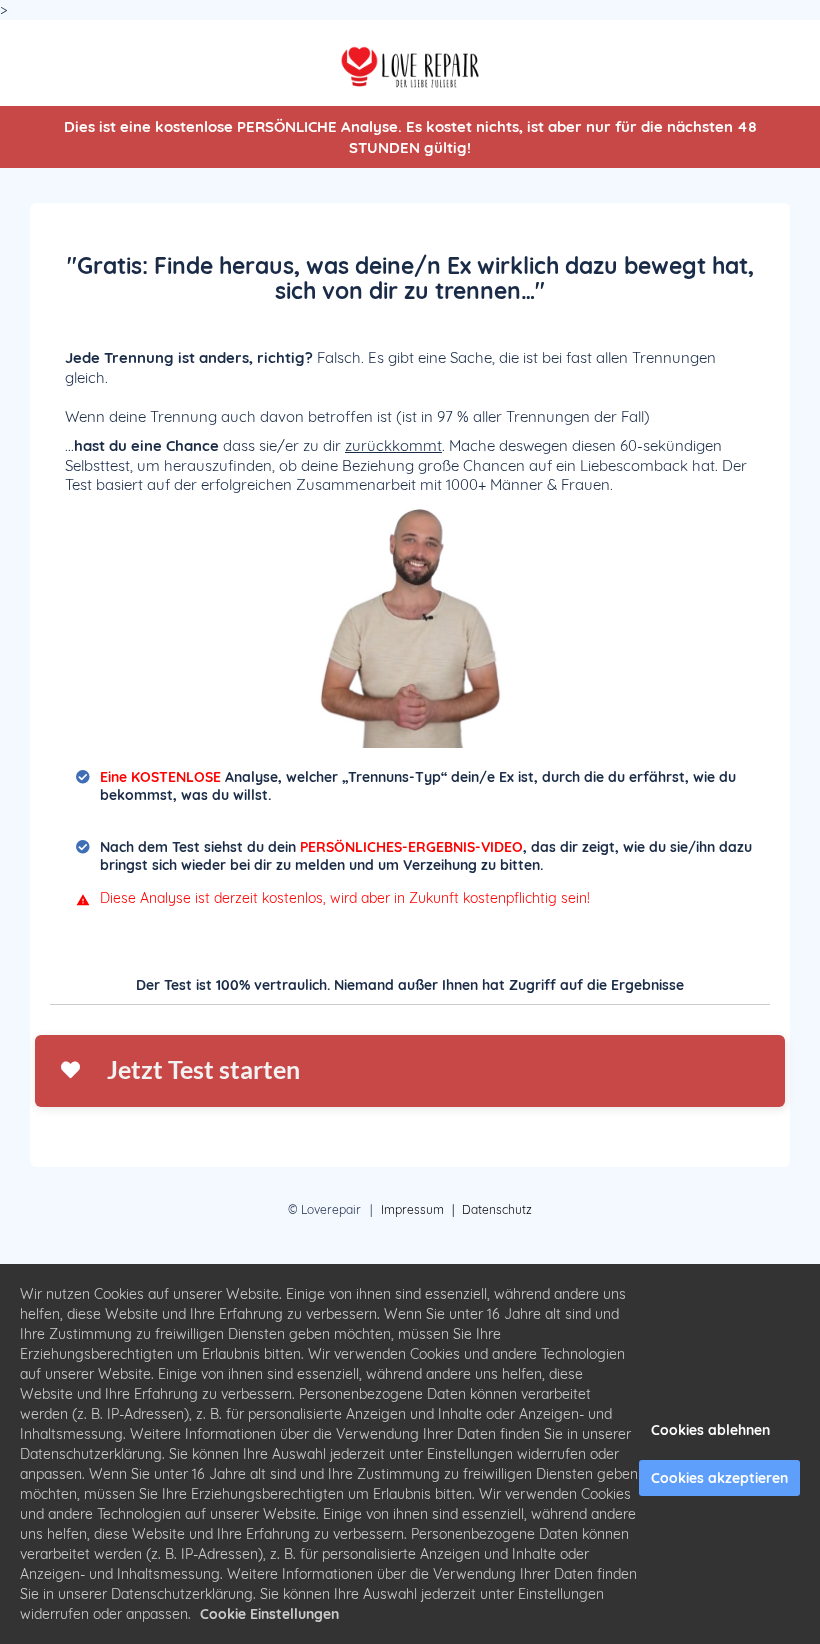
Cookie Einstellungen (269, 1614)
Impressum (412, 1209)
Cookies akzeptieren (719, 1478)
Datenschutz (497, 1209)
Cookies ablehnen (710, 1430)
